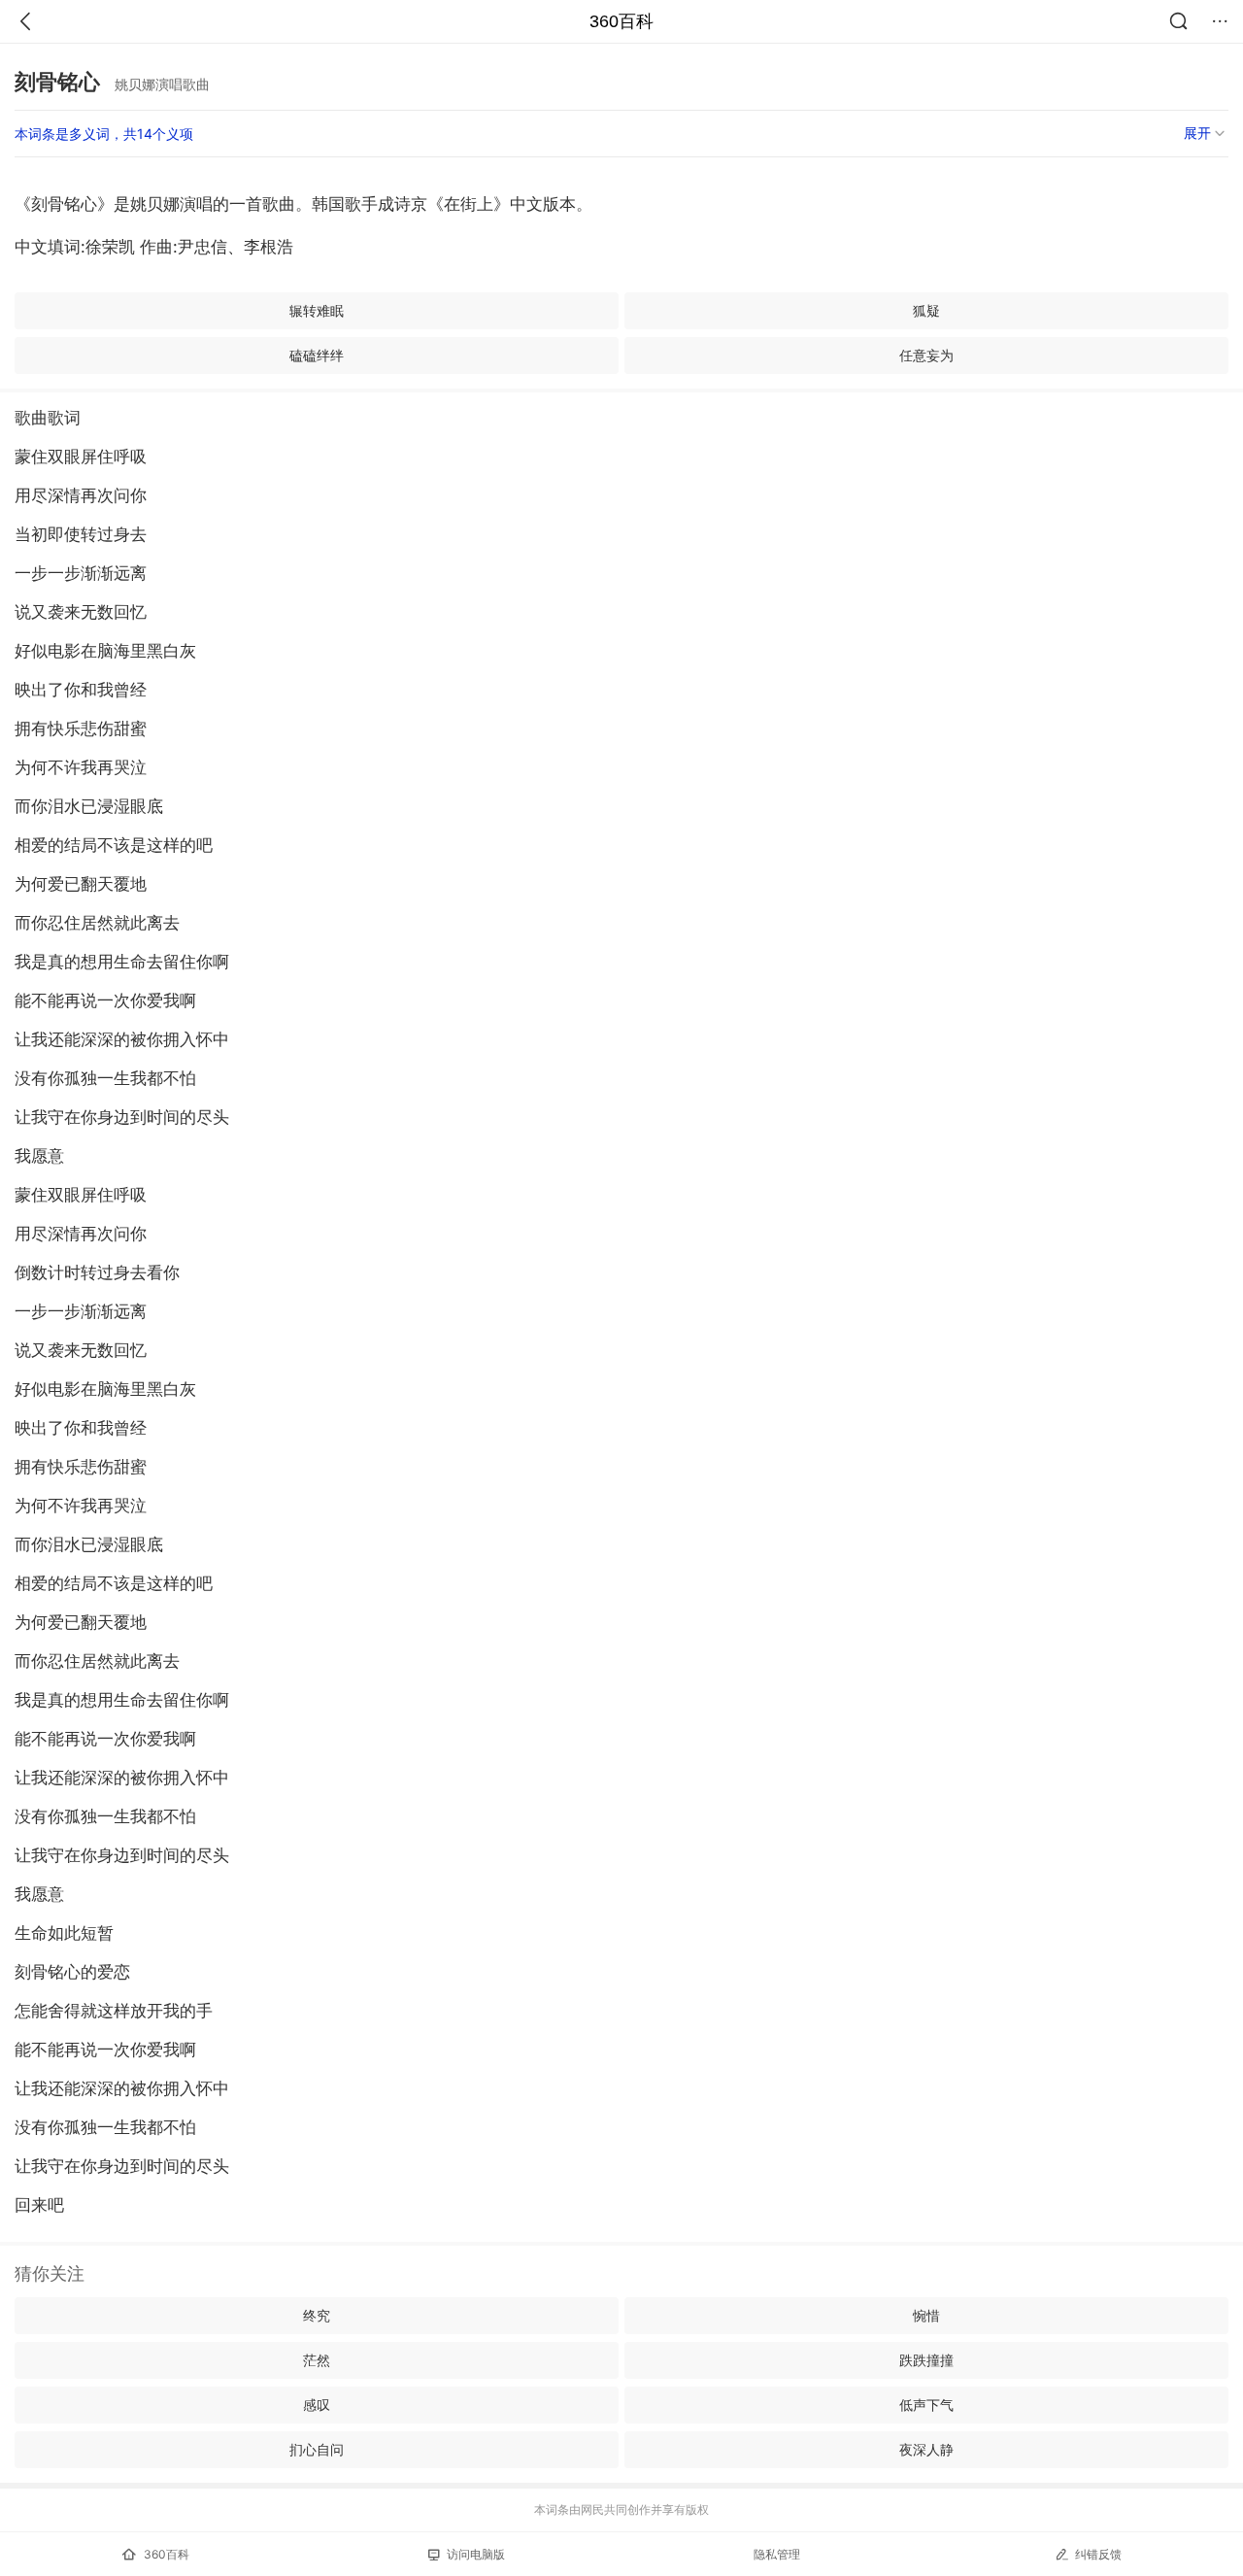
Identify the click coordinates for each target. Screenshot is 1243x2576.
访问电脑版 (476, 2554)
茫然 (317, 2360)
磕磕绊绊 (317, 355)
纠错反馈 (1098, 2554)
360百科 (621, 21)
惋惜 (926, 2315)
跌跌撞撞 (926, 2360)
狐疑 (926, 310)
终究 (317, 2315)
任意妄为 (926, 355)
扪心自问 (317, 2449)
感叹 (317, 2405)
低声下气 (926, 2405)
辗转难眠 (317, 310)
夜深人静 (926, 2449)
